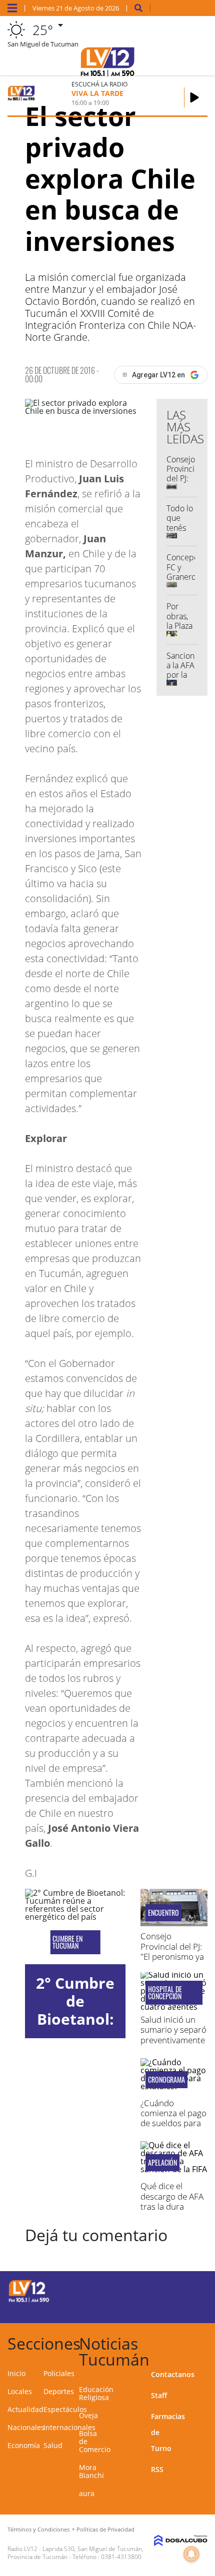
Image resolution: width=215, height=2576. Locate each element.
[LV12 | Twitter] (187, 2290)
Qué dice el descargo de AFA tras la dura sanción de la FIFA (172, 2206)
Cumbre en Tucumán (67, 1942)
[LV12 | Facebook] (168, 2290)
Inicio (16, 2373)
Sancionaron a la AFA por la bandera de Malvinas (188, 680)
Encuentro (163, 1913)
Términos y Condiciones (38, 2529)
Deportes (59, 2391)
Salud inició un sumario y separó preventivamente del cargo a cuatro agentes (173, 2040)
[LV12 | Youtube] (187, 2308)
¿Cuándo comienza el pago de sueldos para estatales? (173, 2118)
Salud (53, 2445)
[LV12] (29, 2301)
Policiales (59, 2373)
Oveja (88, 2415)
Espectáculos (65, 2409)
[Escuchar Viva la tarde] (194, 97)
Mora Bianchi (91, 2471)
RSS (157, 2469)
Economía (24, 2445)
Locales (20, 2391)
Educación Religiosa (96, 2393)
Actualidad (25, 2409)
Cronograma (166, 2080)
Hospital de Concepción (165, 1993)
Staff (159, 2395)
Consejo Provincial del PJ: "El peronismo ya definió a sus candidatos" (172, 1956)
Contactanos (173, 2374)
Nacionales (26, 2427)
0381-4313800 (121, 2557)
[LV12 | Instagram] (168, 2308)
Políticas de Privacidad (105, 2529)
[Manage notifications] (191, 2554)
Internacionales (69, 2427)
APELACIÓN (162, 2163)
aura (87, 2493)
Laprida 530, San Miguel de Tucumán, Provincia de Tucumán (75, 2553)
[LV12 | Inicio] (203, 2342)
